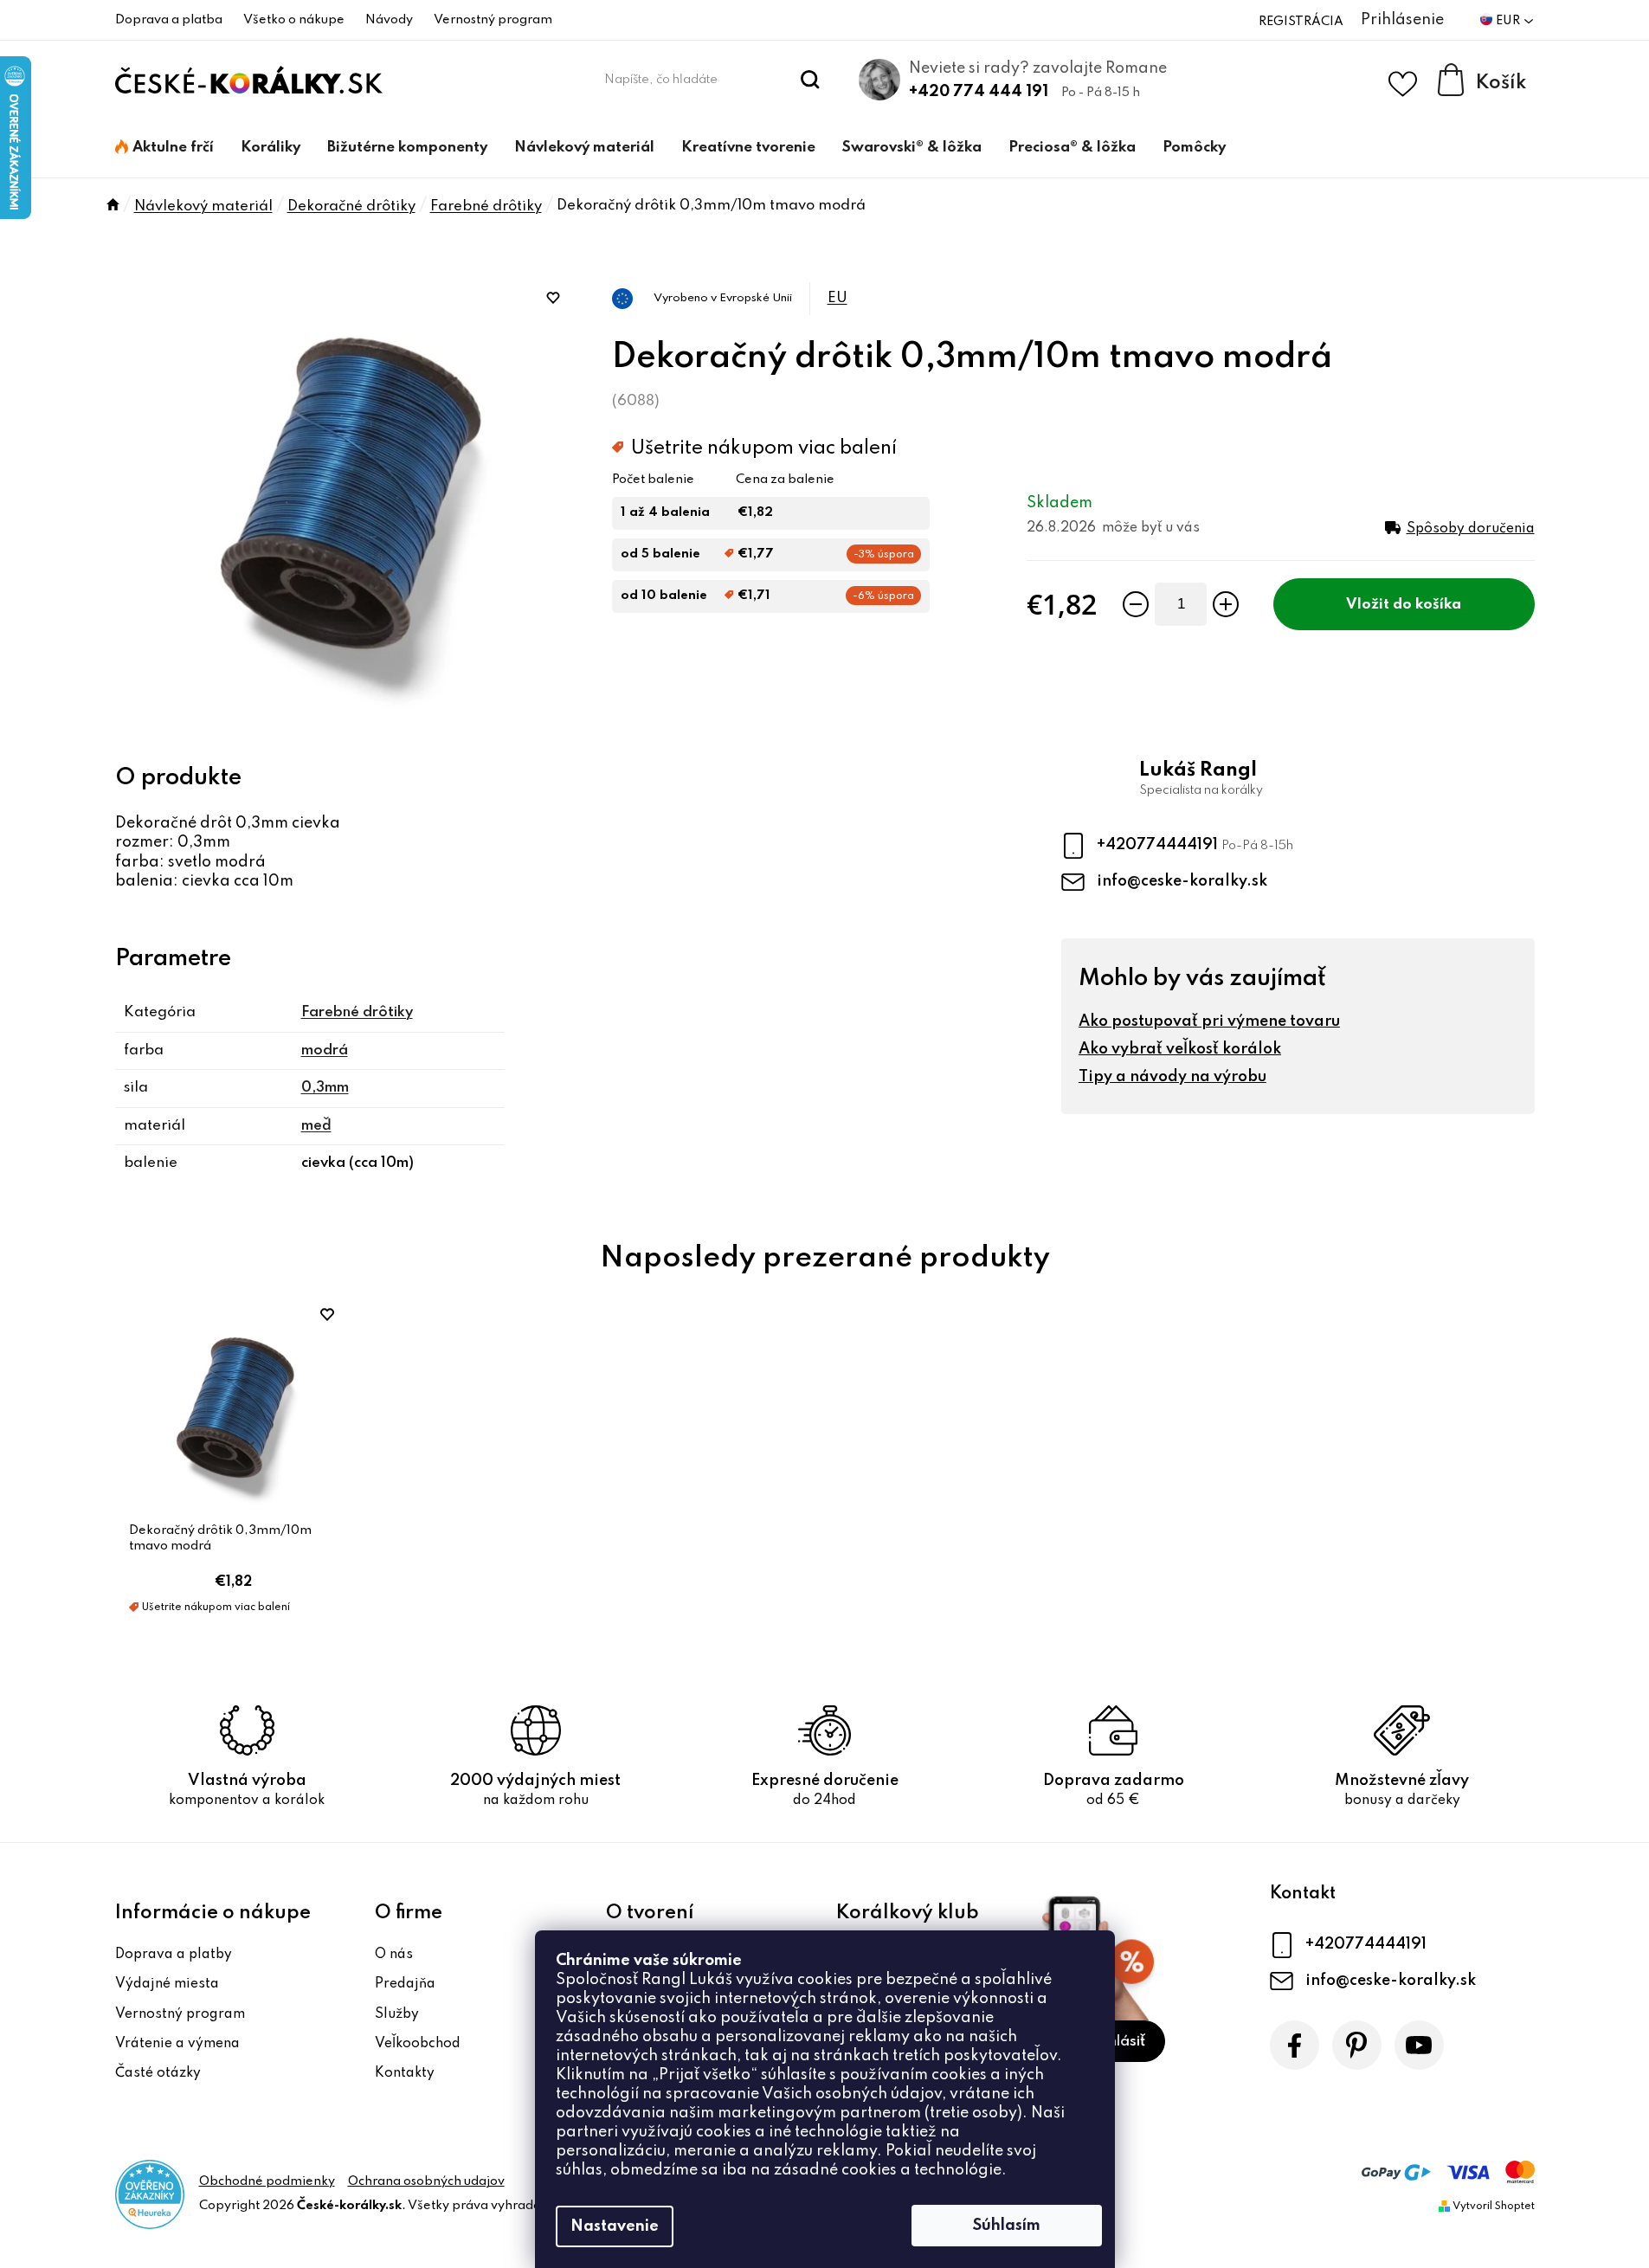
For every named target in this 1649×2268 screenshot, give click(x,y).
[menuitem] (164, 148)
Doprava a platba (169, 20)
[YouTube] (1419, 2045)
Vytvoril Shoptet (1494, 2207)
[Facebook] (1295, 2045)
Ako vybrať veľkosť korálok (1180, 1049)
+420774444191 (1159, 845)
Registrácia (1301, 22)
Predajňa (405, 1984)
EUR (1509, 21)
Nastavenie (615, 2226)
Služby (397, 2014)
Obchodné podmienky (267, 2181)
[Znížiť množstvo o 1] (1136, 604)
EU (837, 298)
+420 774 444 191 (979, 92)
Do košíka (1427, 605)
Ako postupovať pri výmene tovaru (1209, 1021)
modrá (325, 1050)
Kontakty (405, 2073)
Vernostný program (493, 20)
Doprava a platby (174, 1955)
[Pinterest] (1357, 2045)
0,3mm (325, 1088)
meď (316, 1126)
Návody (389, 20)
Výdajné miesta (167, 1984)
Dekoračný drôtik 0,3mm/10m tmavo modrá (220, 1538)
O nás (394, 1955)
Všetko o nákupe (294, 20)
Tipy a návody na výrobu (1172, 1077)
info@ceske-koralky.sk (1182, 881)
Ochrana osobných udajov (426, 2181)
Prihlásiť (1118, 2042)
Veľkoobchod (418, 2044)
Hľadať (810, 80)
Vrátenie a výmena (177, 2044)
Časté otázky (158, 2073)
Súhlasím (1007, 2226)
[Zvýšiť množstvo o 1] (1226, 604)
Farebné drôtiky (357, 1012)
